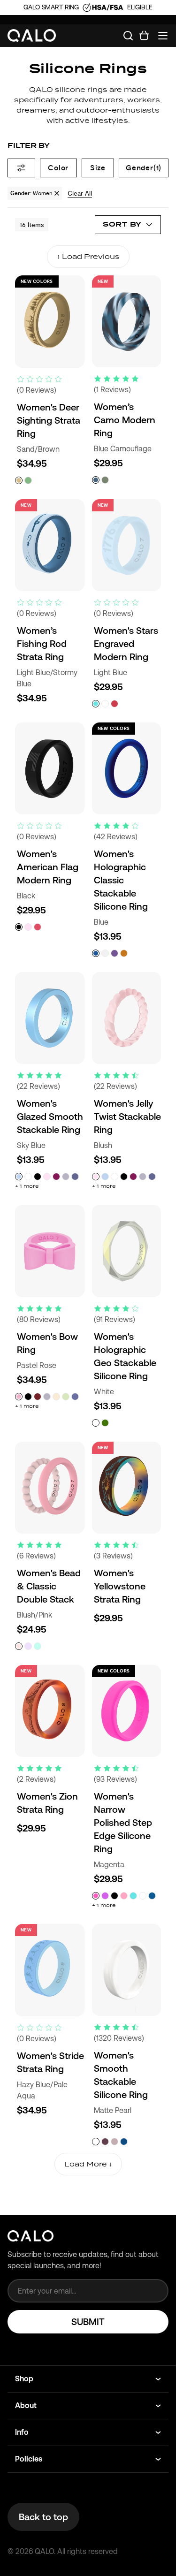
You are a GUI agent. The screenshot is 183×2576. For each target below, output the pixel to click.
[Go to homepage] (32, 36)
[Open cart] (144, 36)
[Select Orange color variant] (124, 953)
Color (58, 168)
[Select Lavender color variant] (66, 1177)
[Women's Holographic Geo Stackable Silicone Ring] (127, 1251)
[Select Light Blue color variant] (96, 704)
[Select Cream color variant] (56, 1397)
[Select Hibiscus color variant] (105, 1896)
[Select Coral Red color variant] (114, 704)
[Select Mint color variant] (66, 1397)
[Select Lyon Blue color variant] (152, 1896)
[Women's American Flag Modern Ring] (50, 768)
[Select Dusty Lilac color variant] (114, 2142)
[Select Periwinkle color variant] (75, 1397)
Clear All (80, 193)
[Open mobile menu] (163, 36)
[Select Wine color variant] (56, 1177)
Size (98, 168)
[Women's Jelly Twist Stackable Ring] (127, 1018)
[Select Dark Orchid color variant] (105, 2142)
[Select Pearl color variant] (105, 953)
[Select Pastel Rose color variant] (19, 1397)
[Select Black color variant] (19, 927)
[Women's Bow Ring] (50, 1251)
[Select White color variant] (105, 704)
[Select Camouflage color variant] (105, 480)
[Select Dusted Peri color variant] (75, 1177)
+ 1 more (27, 1186)
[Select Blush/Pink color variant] (19, 1646)
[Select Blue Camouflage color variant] (96, 480)
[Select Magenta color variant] (96, 1896)
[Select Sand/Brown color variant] (19, 480)
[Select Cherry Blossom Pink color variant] (124, 1896)
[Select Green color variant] (105, 1423)
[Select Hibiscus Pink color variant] (38, 927)
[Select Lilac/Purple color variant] (28, 1646)
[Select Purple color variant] (114, 953)
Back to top (43, 2517)
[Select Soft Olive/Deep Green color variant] (28, 480)
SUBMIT (88, 2322)
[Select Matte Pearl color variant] (96, 2142)
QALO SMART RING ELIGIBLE (88, 7)
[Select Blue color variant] (96, 953)
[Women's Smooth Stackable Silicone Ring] (127, 1970)
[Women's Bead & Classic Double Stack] (50, 1488)
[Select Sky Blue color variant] (19, 1177)
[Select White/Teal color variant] (38, 1646)
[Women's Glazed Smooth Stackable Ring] (50, 1018)
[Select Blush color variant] (28, 927)
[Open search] (128, 36)
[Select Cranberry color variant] (38, 1397)
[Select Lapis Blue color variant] (124, 2142)
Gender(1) (144, 168)
